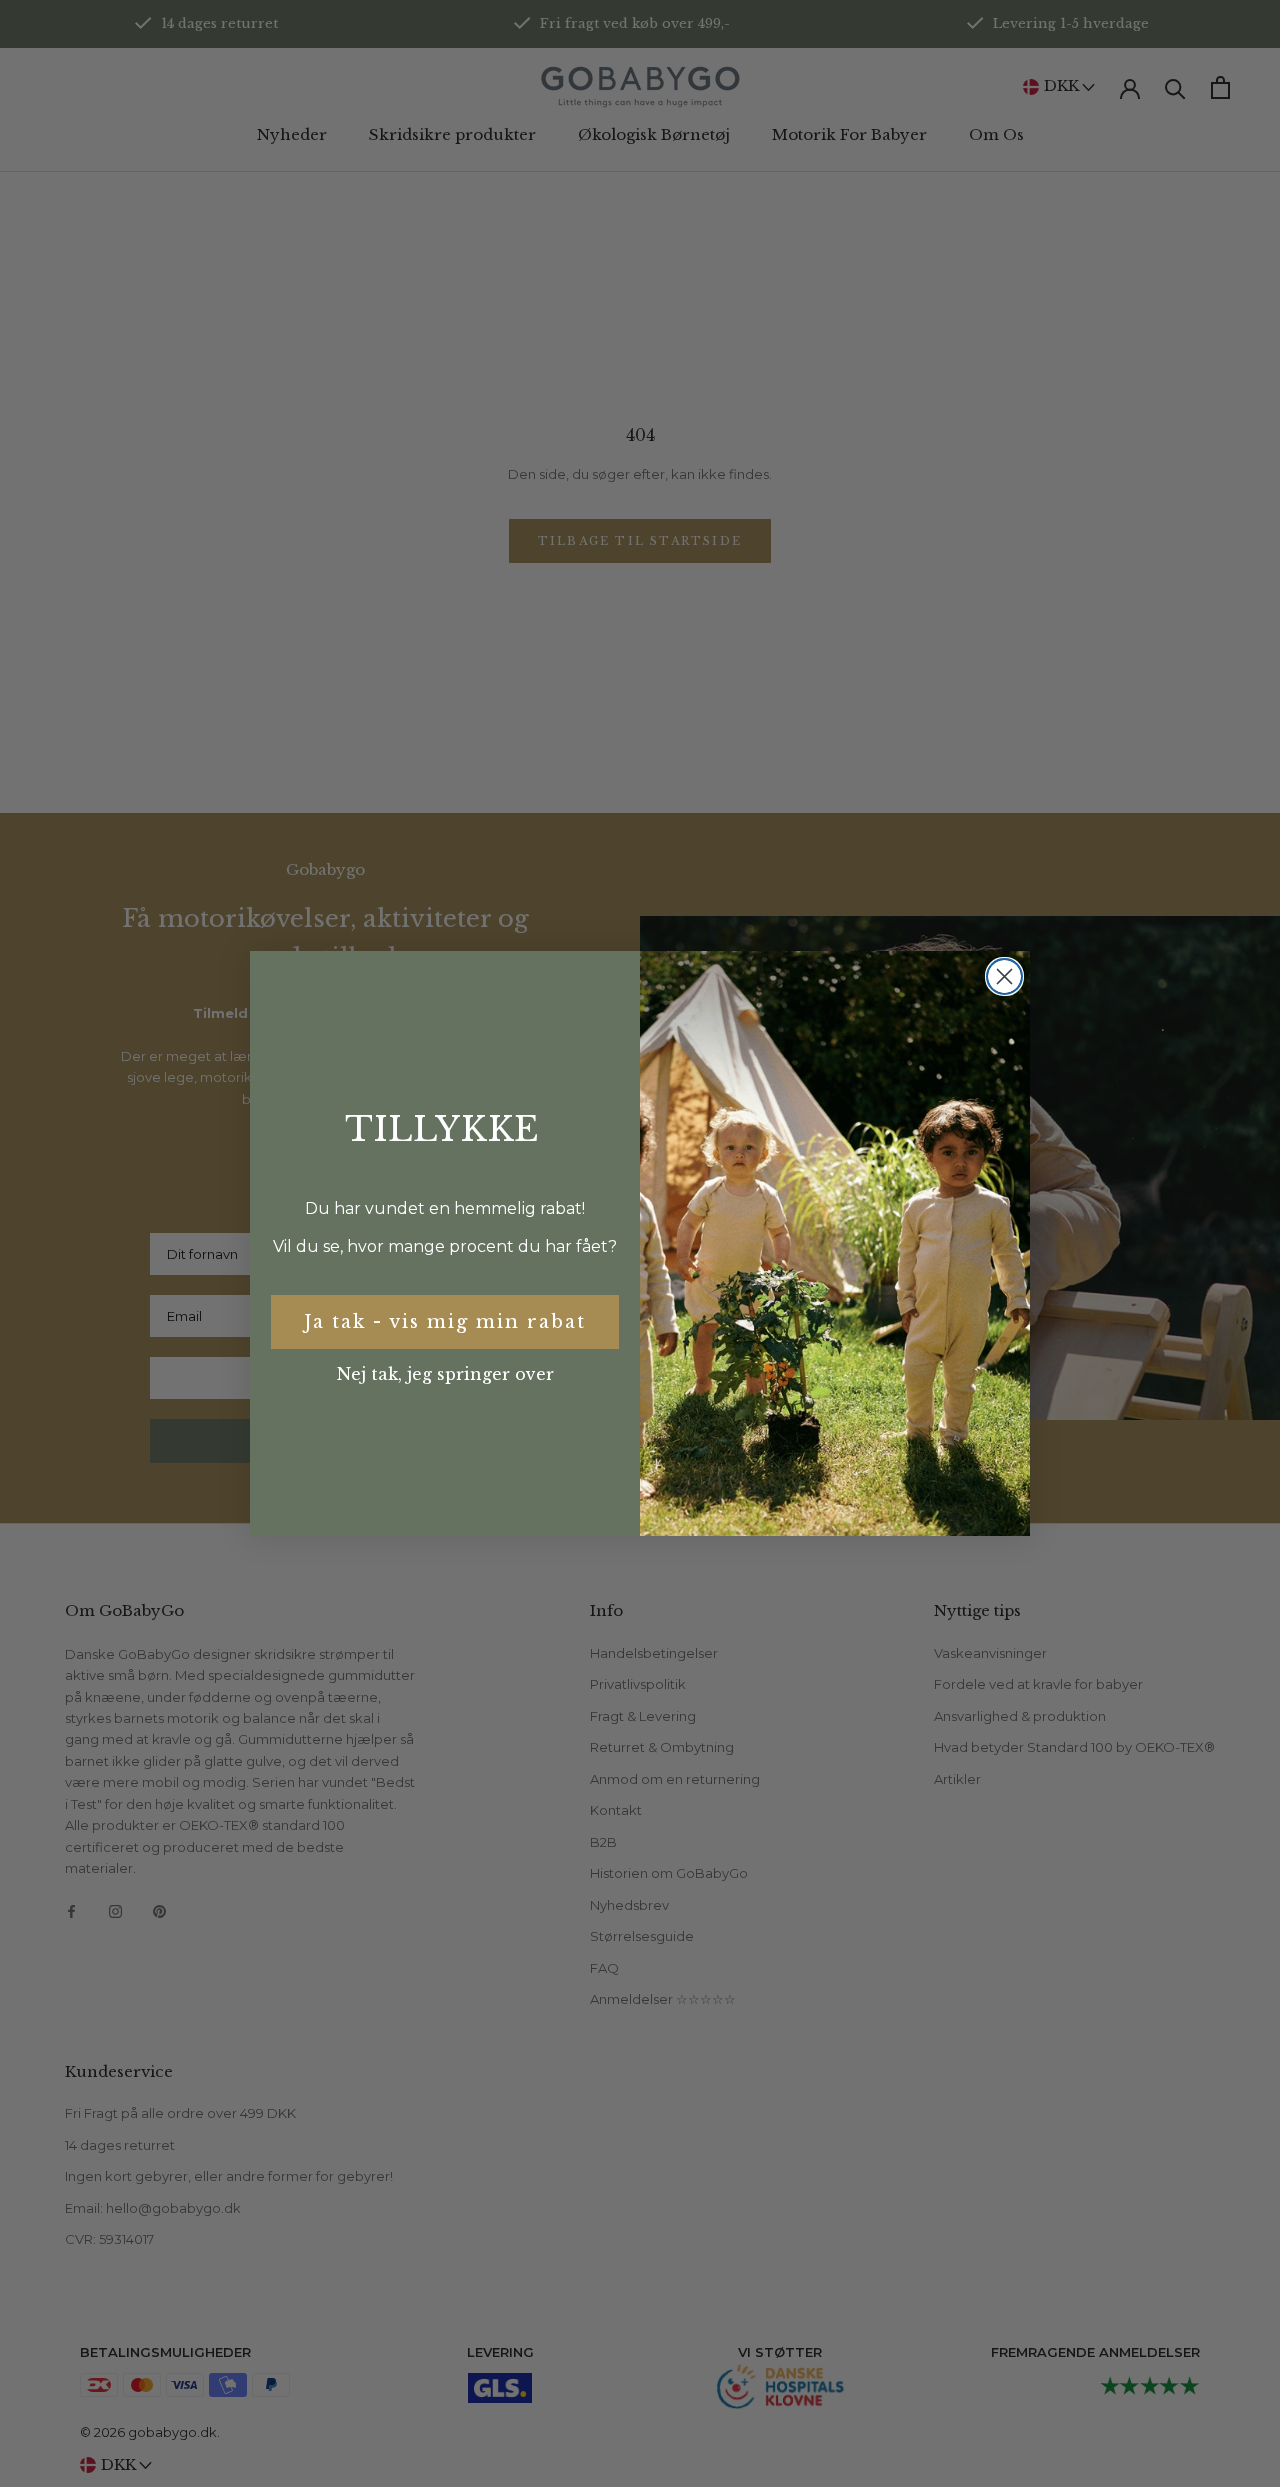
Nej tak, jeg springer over (445, 1374)
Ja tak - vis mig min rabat (445, 1322)
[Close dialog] (1004, 976)
